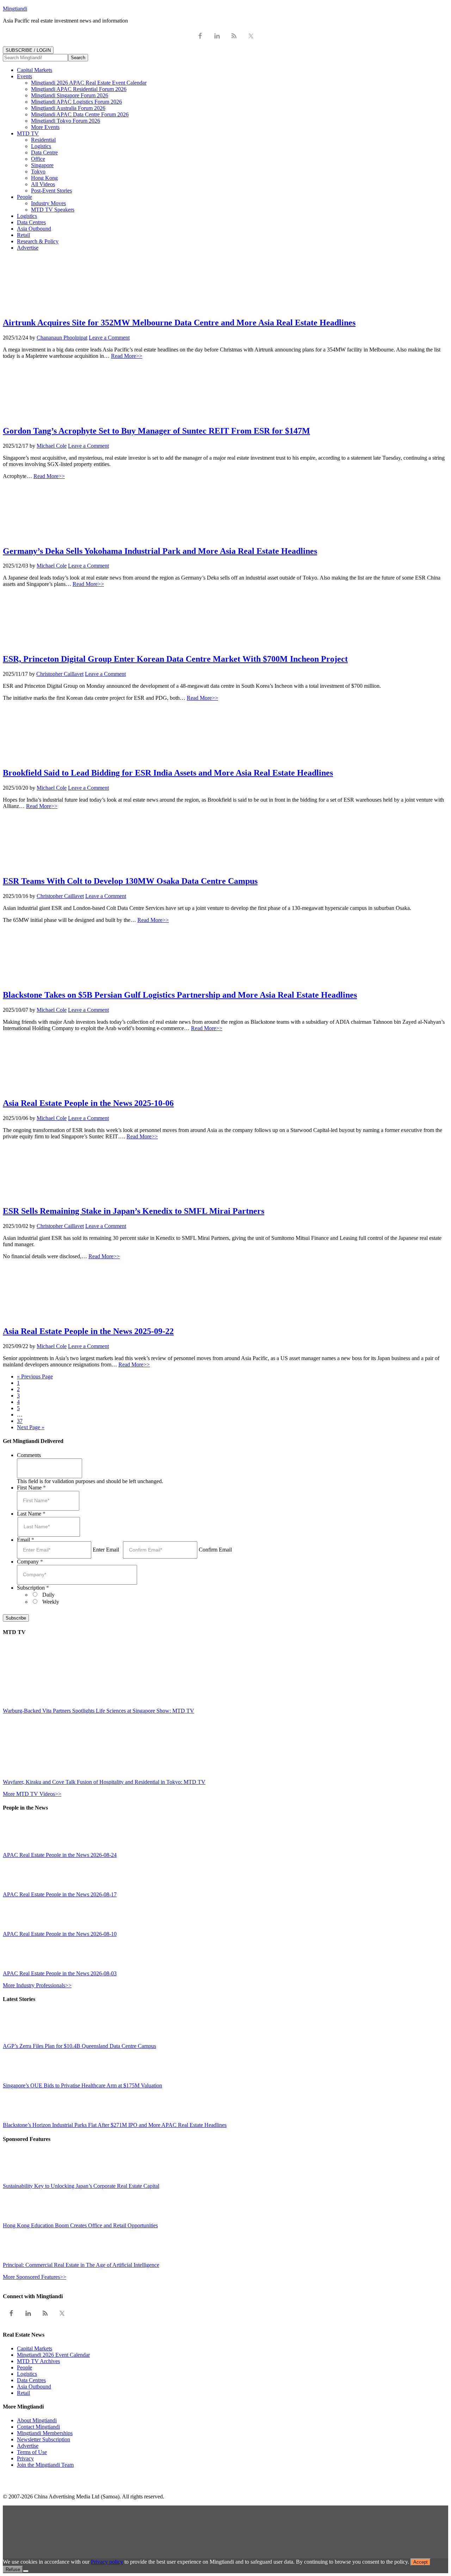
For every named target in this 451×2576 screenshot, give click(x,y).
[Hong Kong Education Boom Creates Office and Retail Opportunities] (19, 2219)
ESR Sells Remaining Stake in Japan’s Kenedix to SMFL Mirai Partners (134, 1211)
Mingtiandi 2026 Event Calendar (53, 2355)
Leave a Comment (109, 338)
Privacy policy (107, 2562)
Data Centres (31, 2380)
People (24, 2367)
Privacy (25, 2458)
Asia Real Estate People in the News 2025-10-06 (88, 1103)
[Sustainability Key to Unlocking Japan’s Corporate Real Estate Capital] (19, 2180)
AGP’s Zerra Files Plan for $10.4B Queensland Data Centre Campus (79, 2046)
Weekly (51, 1602)
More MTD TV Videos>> (32, 1794)
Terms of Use (32, 2452)
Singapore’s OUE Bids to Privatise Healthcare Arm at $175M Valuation (82, 2085)
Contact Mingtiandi (38, 2427)
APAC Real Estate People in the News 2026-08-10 (60, 1934)
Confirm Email (215, 1550)
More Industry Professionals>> (37, 1985)
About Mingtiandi (37, 2420)
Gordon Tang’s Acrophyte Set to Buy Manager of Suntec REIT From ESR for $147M (156, 431)
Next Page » (31, 1427)
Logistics (27, 2374)
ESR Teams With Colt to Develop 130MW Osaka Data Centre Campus (130, 881)
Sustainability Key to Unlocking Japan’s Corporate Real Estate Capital (81, 2186)
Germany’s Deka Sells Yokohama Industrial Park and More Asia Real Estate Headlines (160, 551)
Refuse (13, 2569)
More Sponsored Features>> (35, 2277)
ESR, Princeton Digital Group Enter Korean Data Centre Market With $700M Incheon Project (175, 659)
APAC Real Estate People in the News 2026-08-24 (60, 1855)
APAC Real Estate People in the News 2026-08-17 (60, 1894)
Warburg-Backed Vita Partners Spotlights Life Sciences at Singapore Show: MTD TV (98, 1711)
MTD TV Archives (38, 2361)
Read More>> (127, 356)
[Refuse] (26, 2571)
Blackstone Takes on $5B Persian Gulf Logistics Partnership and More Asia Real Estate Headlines (180, 995)
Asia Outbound (34, 2387)
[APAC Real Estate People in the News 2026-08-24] (19, 1849)
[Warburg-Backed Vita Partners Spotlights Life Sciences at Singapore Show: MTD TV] (64, 1704)
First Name (31, 1488)
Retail (23, 2393)
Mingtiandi (15, 9)
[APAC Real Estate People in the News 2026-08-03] (19, 1967)
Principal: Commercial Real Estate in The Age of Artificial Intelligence (81, 2265)
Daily (48, 1595)
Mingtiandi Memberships (45, 2433)
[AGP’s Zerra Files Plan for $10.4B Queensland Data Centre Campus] (19, 2040)
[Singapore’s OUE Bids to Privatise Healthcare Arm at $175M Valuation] (19, 2079)
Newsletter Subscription (44, 2439)
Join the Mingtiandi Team (45, 2465)
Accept (421, 2562)
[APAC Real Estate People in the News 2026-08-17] (19, 1888)
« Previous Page (35, 1376)
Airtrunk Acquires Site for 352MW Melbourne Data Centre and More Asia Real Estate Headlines (179, 323)
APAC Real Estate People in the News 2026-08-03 (60, 1973)
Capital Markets (35, 2348)
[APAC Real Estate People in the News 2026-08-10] (19, 1928)
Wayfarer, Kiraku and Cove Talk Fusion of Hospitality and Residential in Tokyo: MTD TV (104, 1782)
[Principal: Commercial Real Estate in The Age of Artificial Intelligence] (19, 2259)
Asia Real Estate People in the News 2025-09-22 (88, 1331)
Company (30, 1562)
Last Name (31, 1514)
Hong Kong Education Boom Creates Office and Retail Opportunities (80, 2225)
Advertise (28, 2446)
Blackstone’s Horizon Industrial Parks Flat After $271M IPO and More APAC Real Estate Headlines (115, 2125)
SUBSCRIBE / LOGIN (28, 50)
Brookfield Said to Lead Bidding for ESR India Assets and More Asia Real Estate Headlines (168, 773)
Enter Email (106, 1550)
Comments (29, 1455)
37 (20, 1421)
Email (26, 1540)
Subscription (33, 1588)
